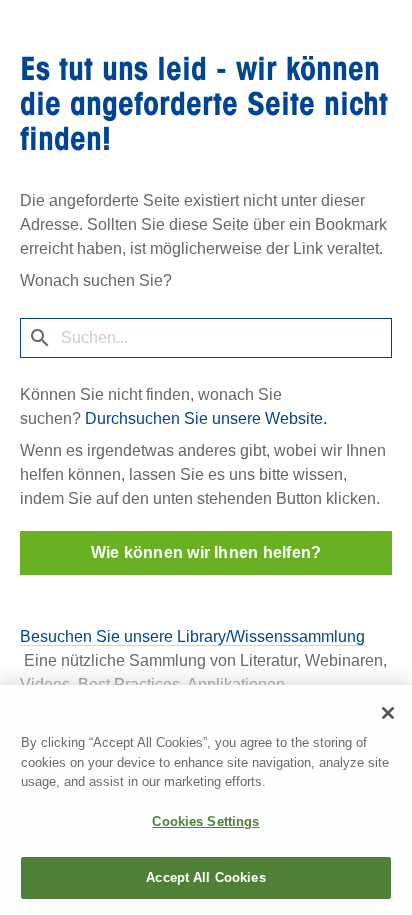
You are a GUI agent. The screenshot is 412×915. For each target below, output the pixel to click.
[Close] (388, 713)
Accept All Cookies (205, 877)
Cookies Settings (205, 821)
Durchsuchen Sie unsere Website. (206, 418)
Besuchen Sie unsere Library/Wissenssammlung (192, 636)
